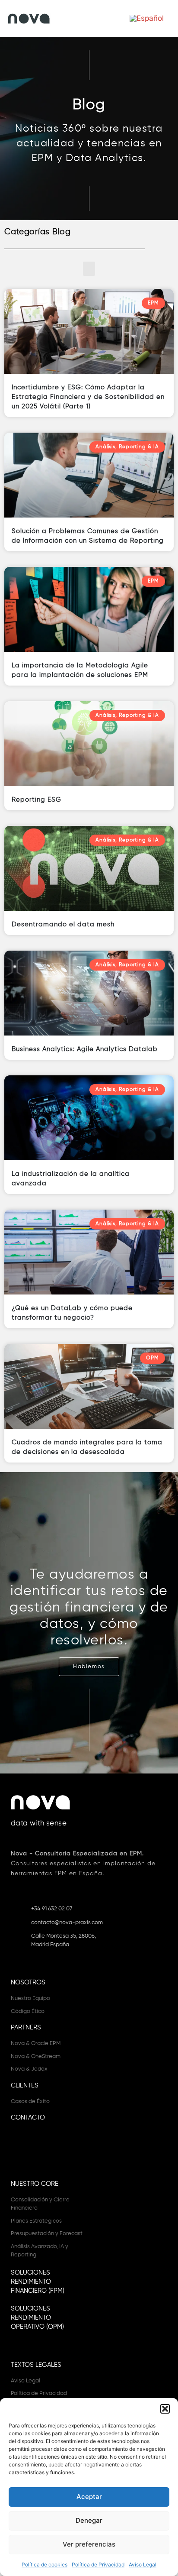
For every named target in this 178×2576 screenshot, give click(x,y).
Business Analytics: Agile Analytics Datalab (85, 1049)
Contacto (28, 2118)
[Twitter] (33, 2151)
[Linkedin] (18, 2151)
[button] (165, 2409)
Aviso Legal (143, 2565)
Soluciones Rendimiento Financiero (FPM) (38, 2282)
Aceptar (89, 2497)
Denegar (89, 2520)
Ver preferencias (89, 2544)
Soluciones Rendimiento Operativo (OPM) (37, 2318)
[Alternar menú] (87, 18)
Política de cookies (44, 2565)
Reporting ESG (37, 800)
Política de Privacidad (98, 2565)
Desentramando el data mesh (63, 924)
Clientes (25, 2086)
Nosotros (28, 1982)
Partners (26, 2027)
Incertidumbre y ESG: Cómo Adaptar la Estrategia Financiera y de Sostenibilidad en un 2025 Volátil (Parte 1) (88, 397)
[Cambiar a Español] (147, 18)
